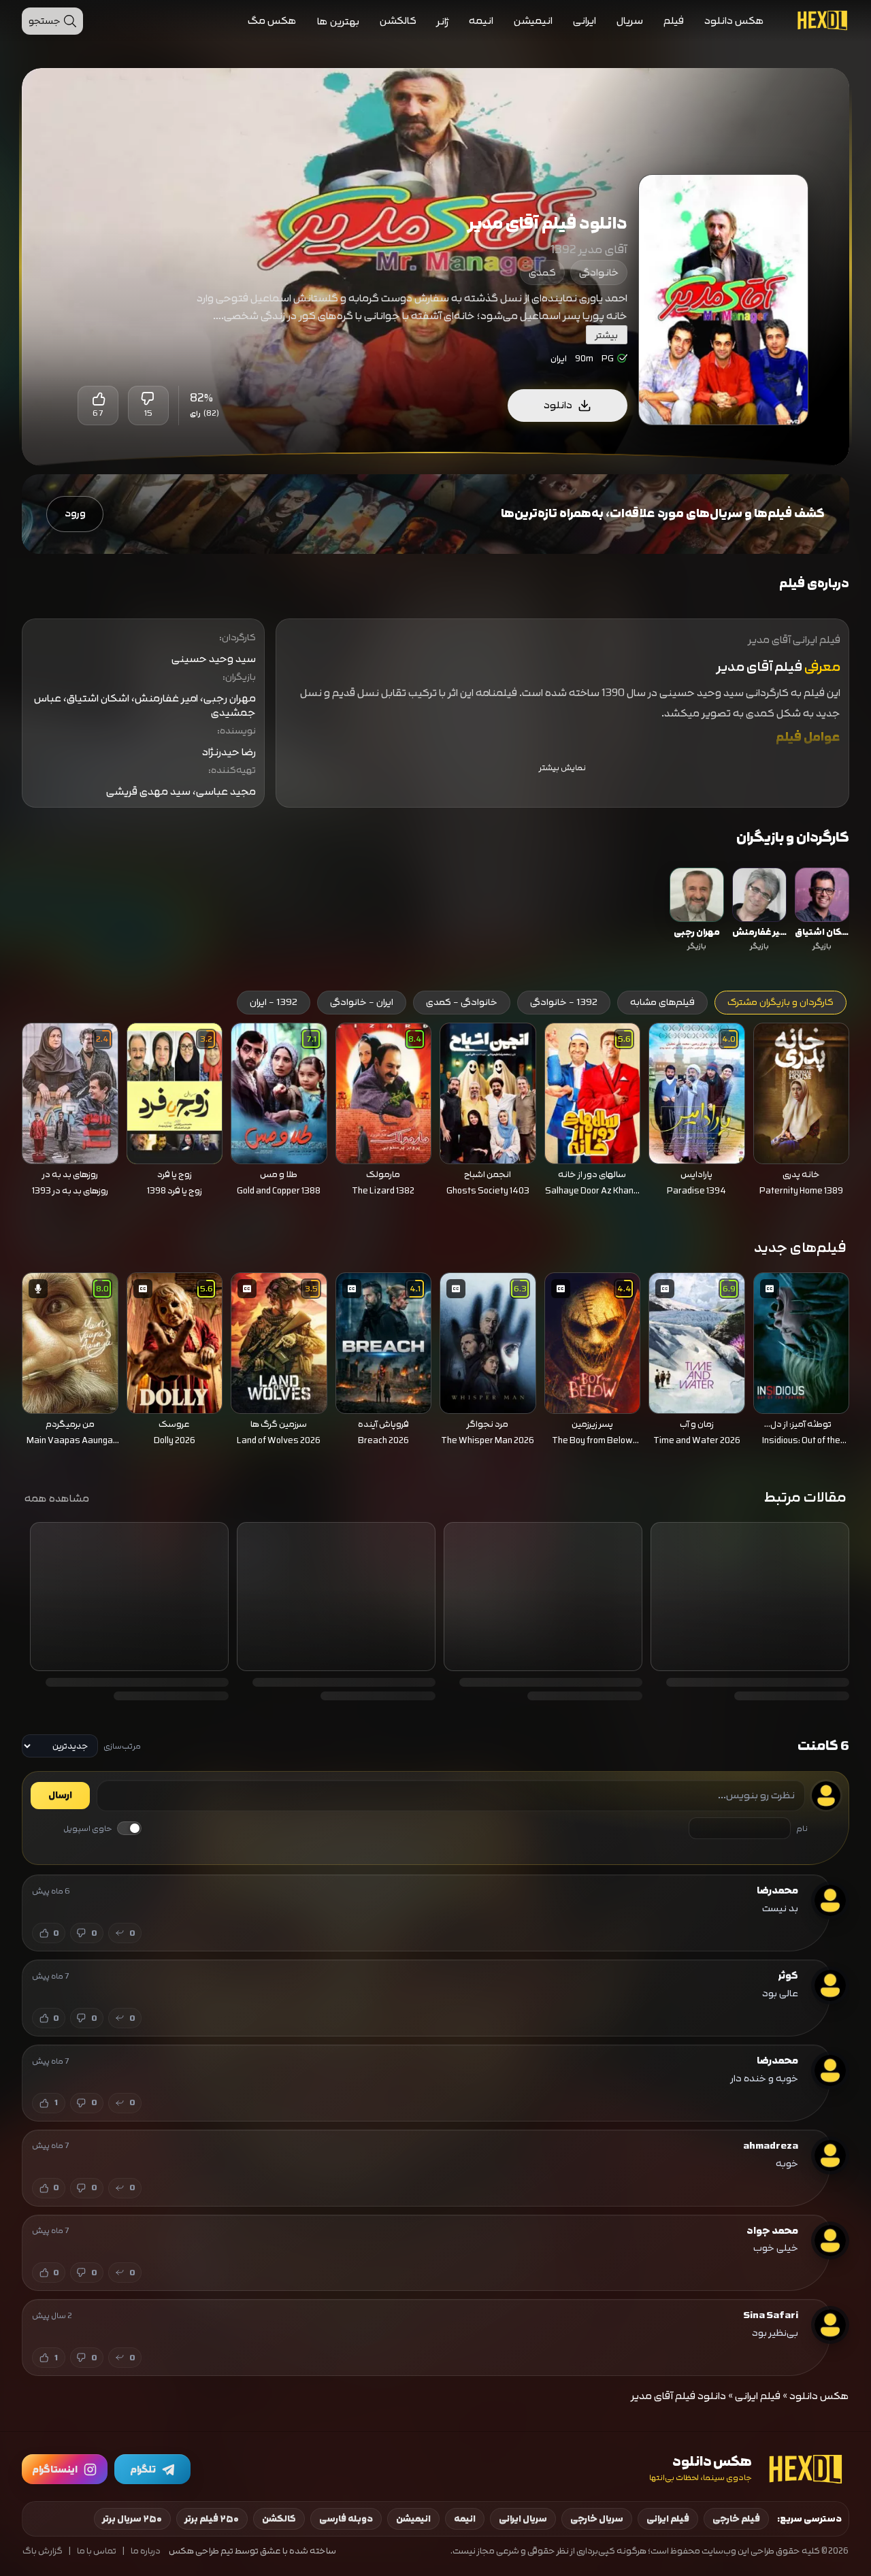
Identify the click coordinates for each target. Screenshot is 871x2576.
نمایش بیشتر (562, 768)
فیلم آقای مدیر (759, 667)
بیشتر (607, 335)
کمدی (542, 273)
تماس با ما (97, 2551)
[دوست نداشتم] (148, 399)
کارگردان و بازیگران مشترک (780, 1002)
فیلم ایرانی (758, 2396)
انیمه (481, 21)
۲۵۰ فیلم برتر (212, 2519)
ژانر (443, 21)
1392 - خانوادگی (564, 1002)
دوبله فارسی (346, 2519)
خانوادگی (599, 273)
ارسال (60, 1796)
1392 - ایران (274, 1002)
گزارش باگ (43, 2551)
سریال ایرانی (523, 2519)
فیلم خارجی (736, 2519)
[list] (435, 911)
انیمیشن (533, 21)
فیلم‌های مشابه (662, 1002)
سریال (630, 21)
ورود (75, 513)
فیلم (674, 21)
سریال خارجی (597, 2519)
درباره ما (146, 2551)
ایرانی (585, 21)
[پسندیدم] (98, 399)
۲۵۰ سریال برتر (132, 2519)
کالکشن (398, 21)
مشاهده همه (57, 1498)
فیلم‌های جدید (800, 1248)
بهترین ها (338, 21)
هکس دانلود (734, 21)
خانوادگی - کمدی (462, 1002)
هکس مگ (272, 21)
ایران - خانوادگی (362, 1002)
